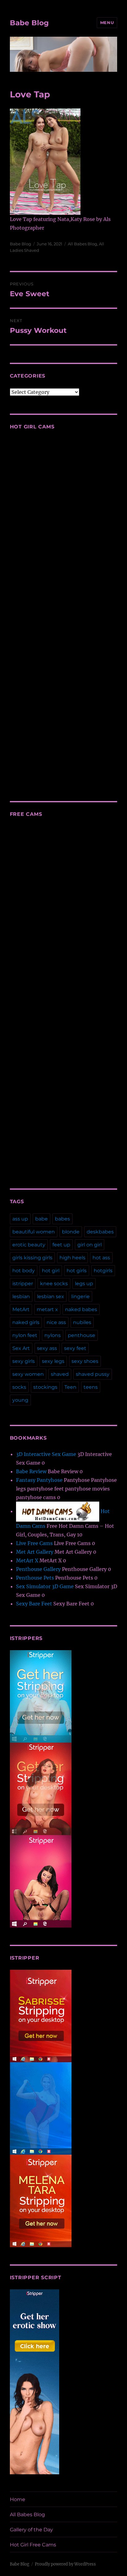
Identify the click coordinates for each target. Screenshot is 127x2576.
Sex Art (21, 1348)
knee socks (54, 1284)
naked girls (26, 1322)
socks (19, 1387)
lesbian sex (51, 1296)
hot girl (51, 1271)
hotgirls (103, 1271)
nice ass (56, 1322)
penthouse (82, 1335)
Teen (70, 1387)
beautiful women (34, 1232)
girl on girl (90, 1245)
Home (18, 2499)
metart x (47, 1309)
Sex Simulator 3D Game (45, 1586)
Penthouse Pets (35, 1578)
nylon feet (25, 1335)
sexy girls (24, 1361)
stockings (45, 1387)
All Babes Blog (82, 244)
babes (62, 1219)
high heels (72, 1258)
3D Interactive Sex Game (46, 1454)
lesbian (21, 1296)
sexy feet (75, 1348)
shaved (60, 1374)
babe (41, 1219)
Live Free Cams (34, 1543)
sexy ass (47, 1348)
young (20, 1400)
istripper (23, 1284)
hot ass (101, 1258)
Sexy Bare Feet (34, 1604)
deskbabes (100, 1232)
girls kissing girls (32, 1258)
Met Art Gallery (35, 1552)
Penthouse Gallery (38, 1569)
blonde (71, 1232)
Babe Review (31, 1471)
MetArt (21, 1309)
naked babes (81, 1309)
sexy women (28, 1374)
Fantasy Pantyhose (39, 1480)
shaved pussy (93, 1374)
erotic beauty (29, 1245)
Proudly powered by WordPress (65, 2564)
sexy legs (53, 1361)
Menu (107, 22)
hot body (24, 1271)
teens (91, 1387)
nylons (53, 1335)
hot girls (77, 1271)
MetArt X (27, 1560)
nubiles (82, 1322)
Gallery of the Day (31, 2530)
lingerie (80, 1296)
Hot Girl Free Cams (33, 2545)
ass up (20, 1219)
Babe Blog (29, 23)
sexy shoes (85, 1361)
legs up (84, 1284)
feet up (61, 1245)
